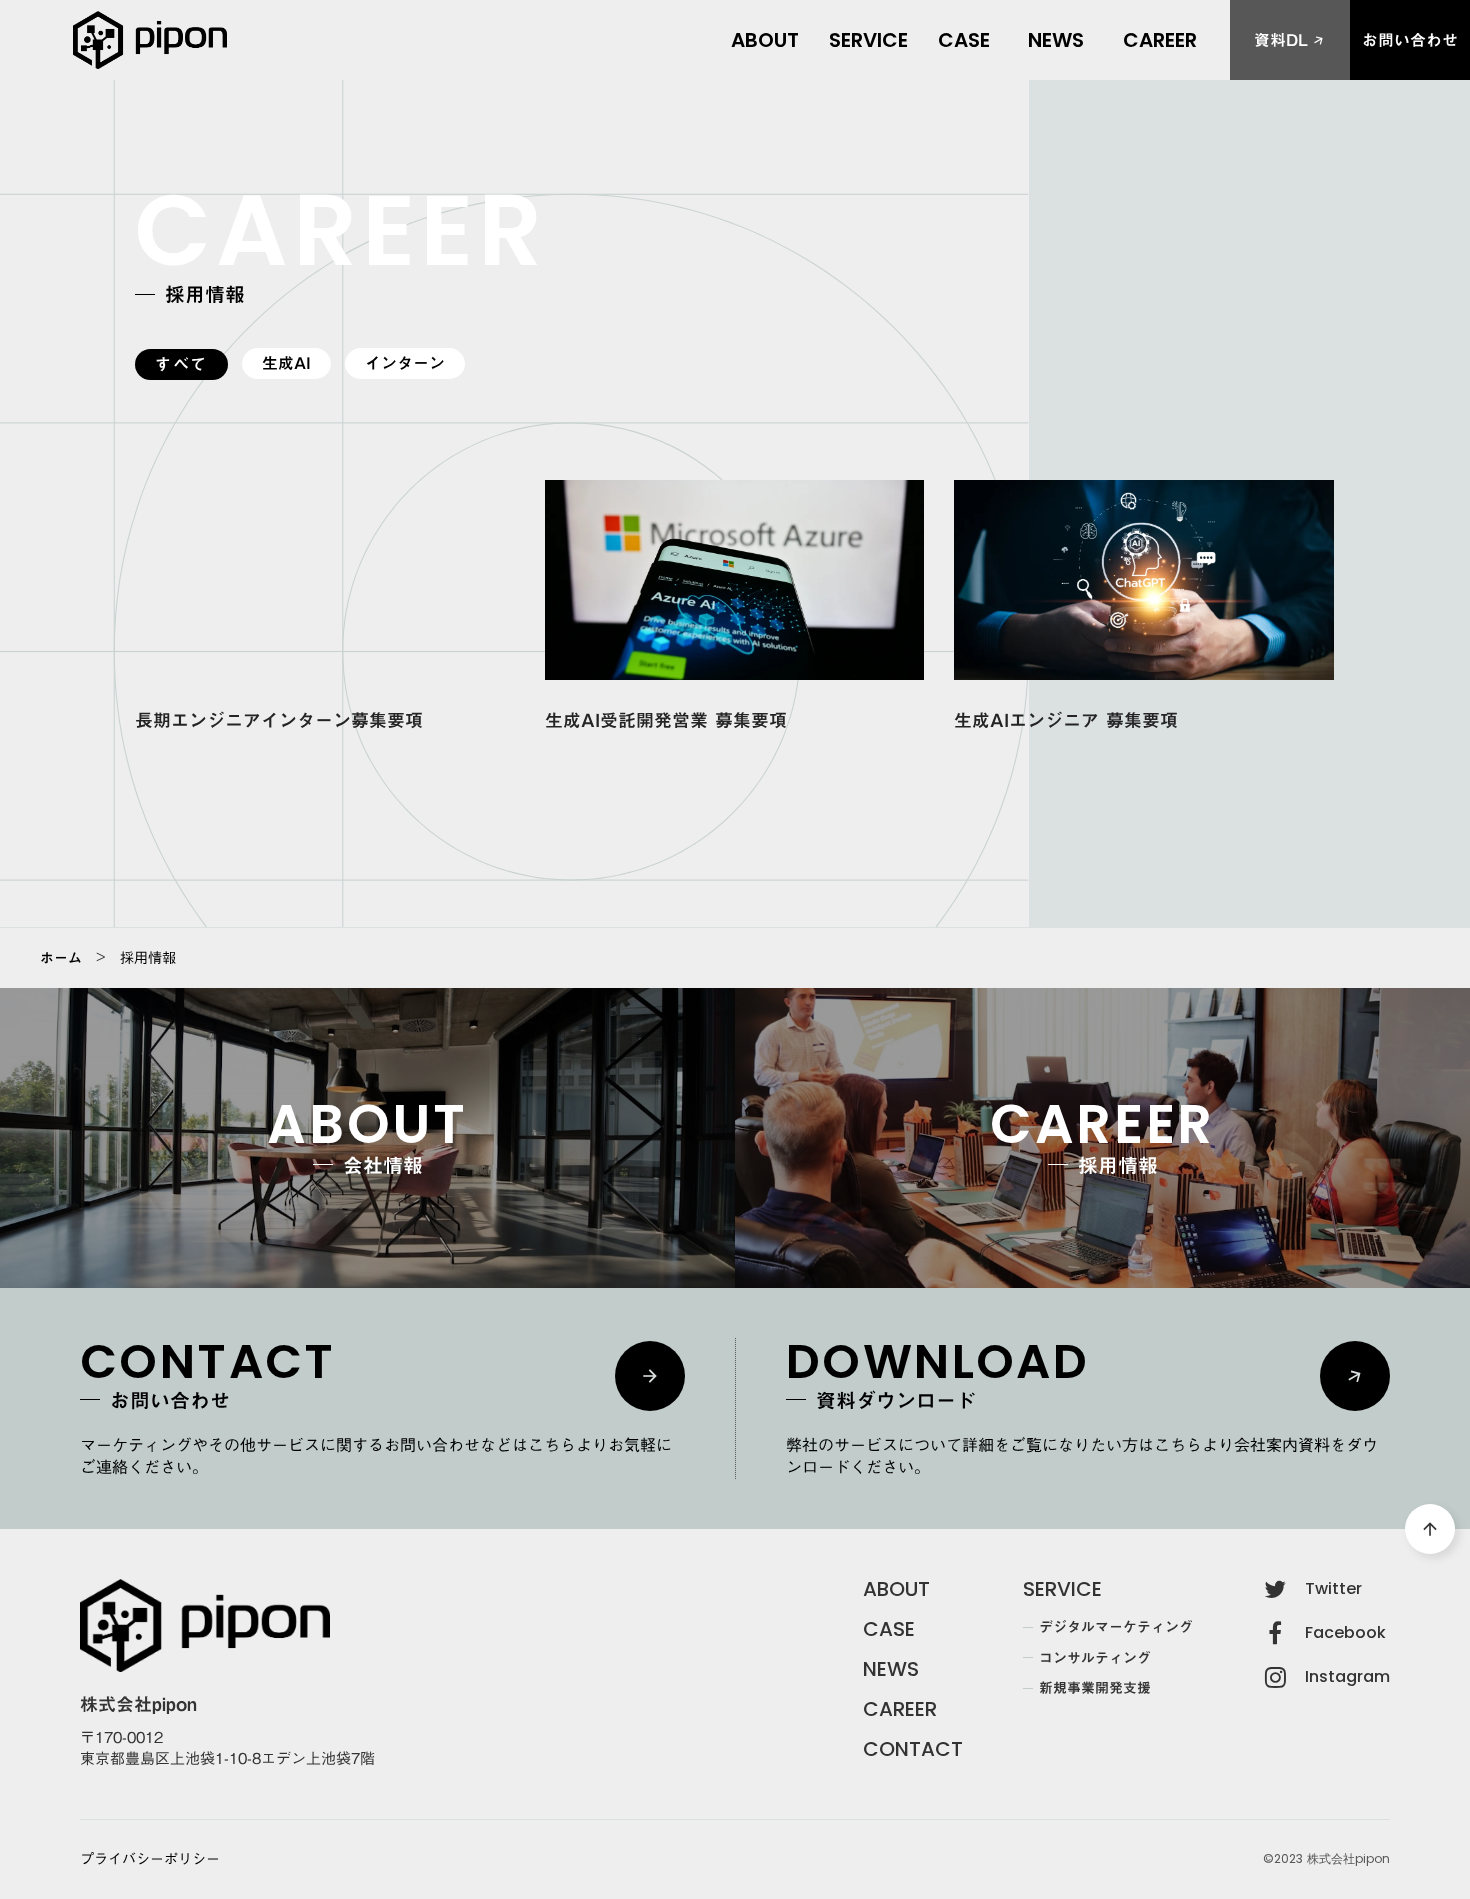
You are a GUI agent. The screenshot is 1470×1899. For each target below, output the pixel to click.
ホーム (61, 958)
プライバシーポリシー (150, 1860)
